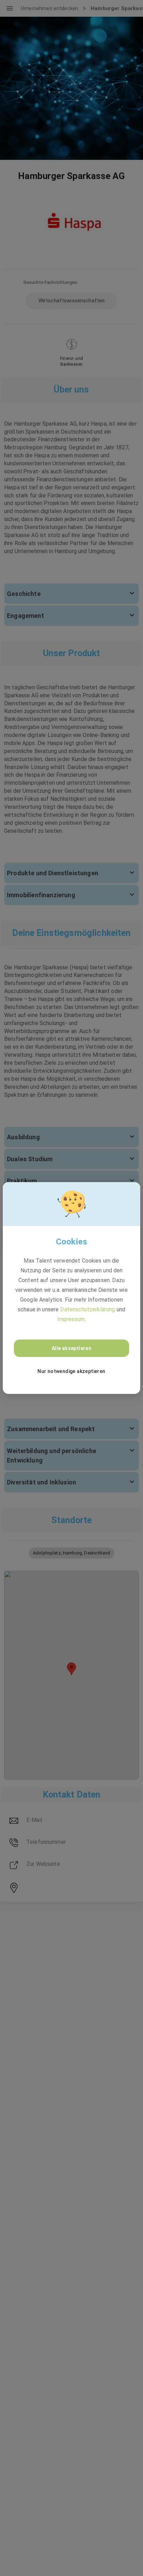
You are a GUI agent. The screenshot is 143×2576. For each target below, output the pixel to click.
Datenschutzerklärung (87, 1309)
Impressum (71, 1319)
